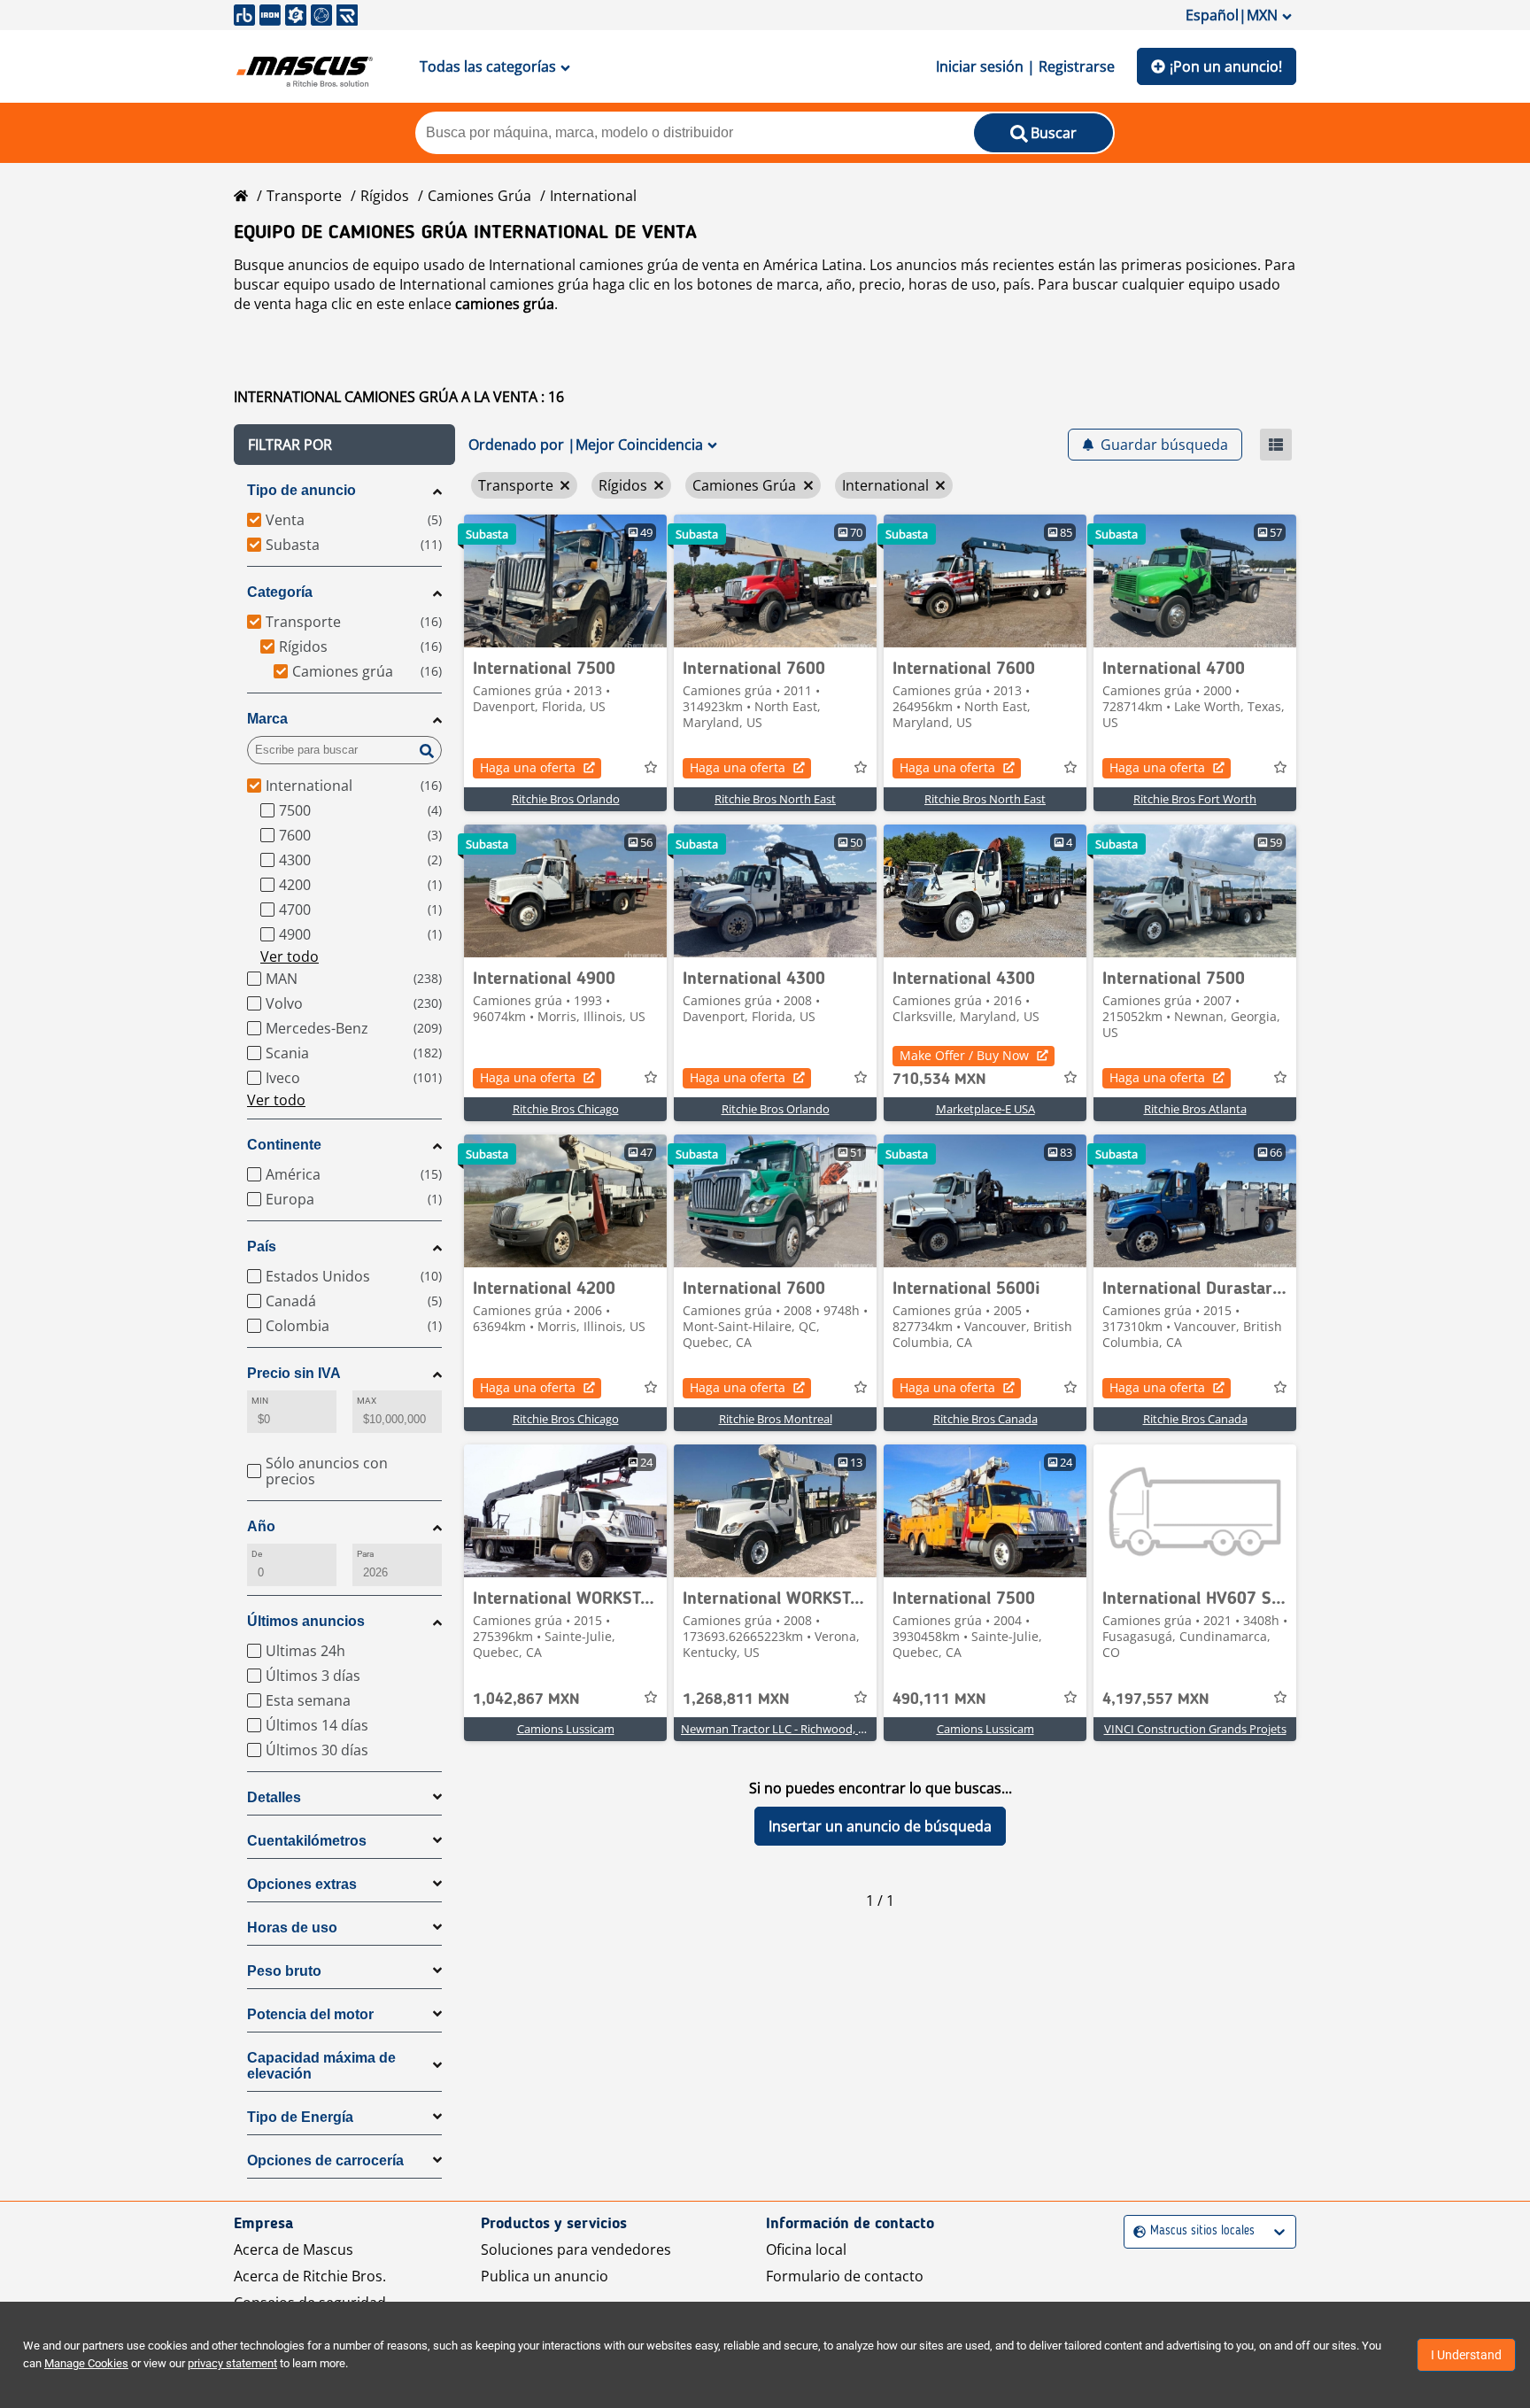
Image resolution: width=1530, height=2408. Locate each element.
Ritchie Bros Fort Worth (1195, 799)
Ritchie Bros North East (775, 799)
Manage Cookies (86, 2363)
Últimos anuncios (306, 1621)
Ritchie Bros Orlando (566, 799)
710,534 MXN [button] (939, 1080)
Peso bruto (284, 1971)
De (257, 1554)
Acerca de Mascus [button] (294, 2249)
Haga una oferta (528, 767)
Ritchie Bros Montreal (776, 1419)
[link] (565, 581)
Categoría (280, 592)
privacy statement (232, 2363)
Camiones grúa (479, 196)
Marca (267, 719)
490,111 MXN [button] (939, 1700)
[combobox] (1136, 2231)
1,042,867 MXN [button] (526, 1700)
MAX (367, 1401)
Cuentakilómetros (307, 1841)
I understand (1466, 2355)
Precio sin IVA (294, 1373)
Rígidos (385, 196)
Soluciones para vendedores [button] (576, 2249)
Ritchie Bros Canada (985, 1419)
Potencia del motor (310, 2014)
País (262, 1247)
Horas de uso (292, 1928)
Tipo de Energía (300, 2117)
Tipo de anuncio (301, 490)
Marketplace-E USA (985, 1109)
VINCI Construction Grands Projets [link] (1195, 1729)
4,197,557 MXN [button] (1156, 1700)
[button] (344, 445)
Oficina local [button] (806, 2249)
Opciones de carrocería (325, 2160)
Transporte (304, 196)
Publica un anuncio (545, 2276)
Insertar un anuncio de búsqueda (880, 1826)
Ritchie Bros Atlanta (1195, 1109)
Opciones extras (302, 1884)
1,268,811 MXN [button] (736, 1700)
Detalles (274, 1797)
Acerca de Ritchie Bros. (310, 2276)
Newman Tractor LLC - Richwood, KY (776, 1729)
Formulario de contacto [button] (845, 2276)
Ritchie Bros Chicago (566, 1109)
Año (261, 1526)
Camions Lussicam (566, 1729)
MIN (260, 1401)
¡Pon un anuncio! (1226, 66)
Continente (284, 1145)
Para (365, 1554)
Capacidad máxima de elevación (321, 2066)
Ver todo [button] (290, 956)
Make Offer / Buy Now (964, 1055)
